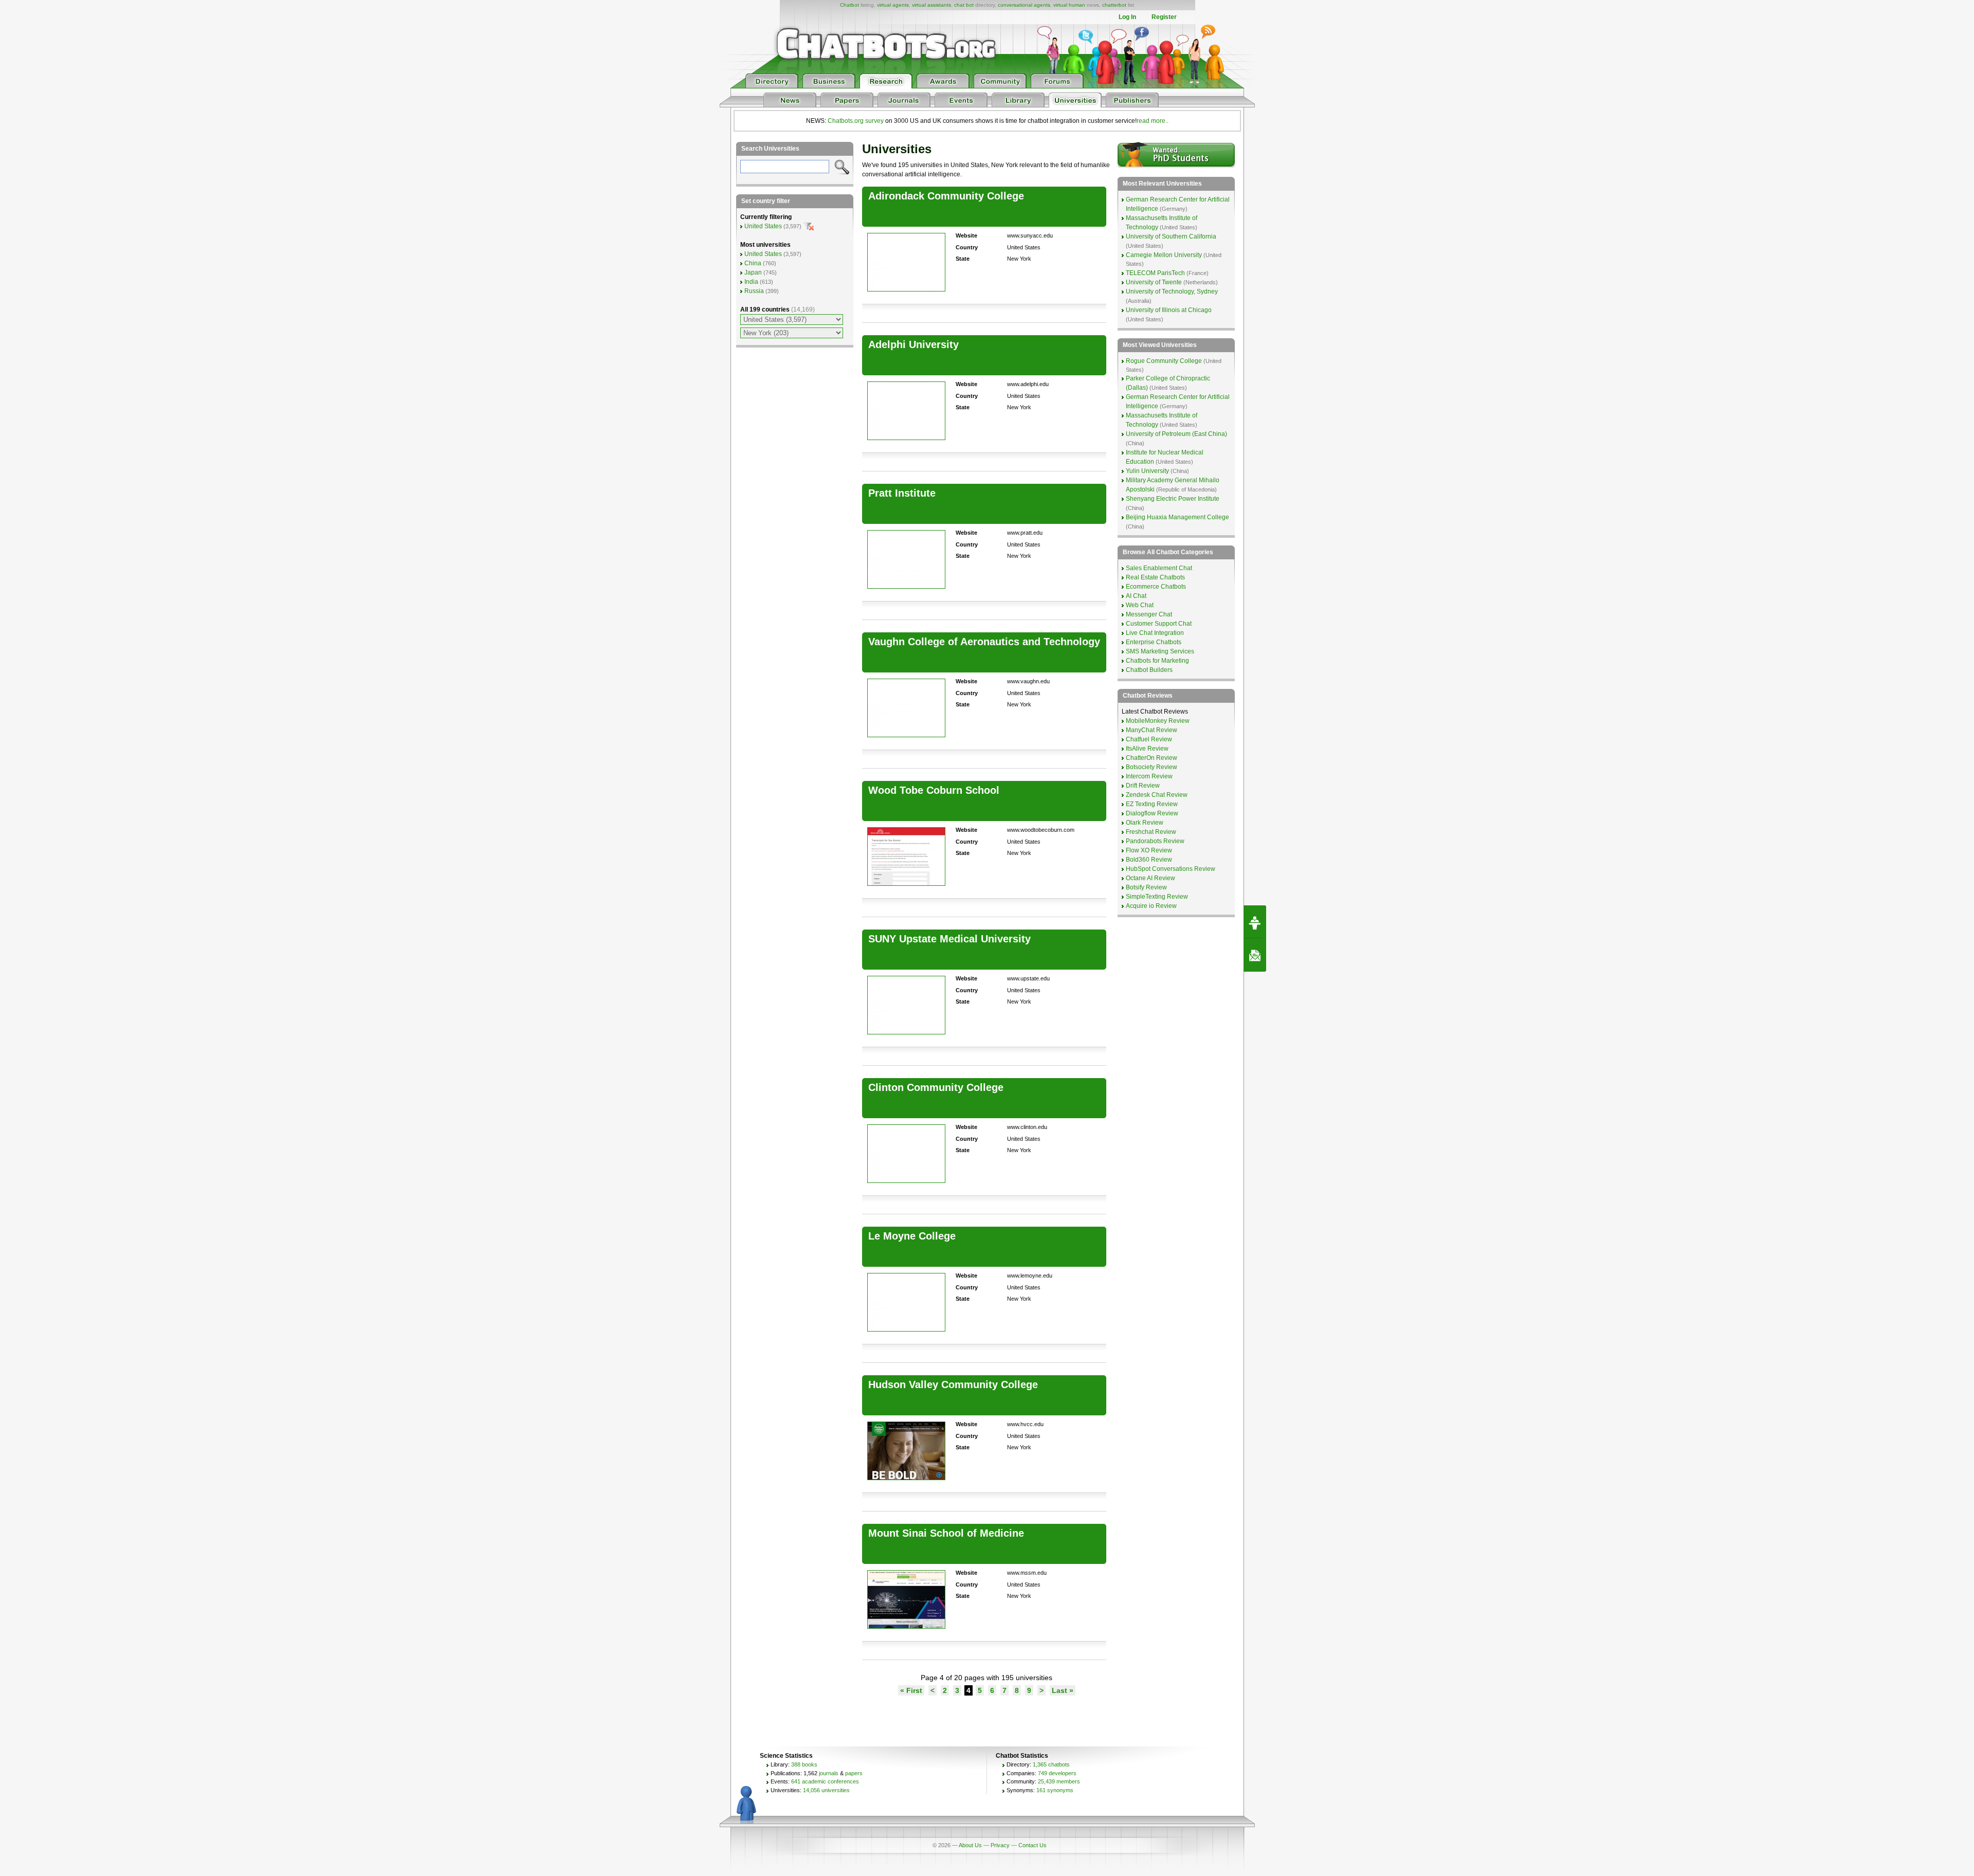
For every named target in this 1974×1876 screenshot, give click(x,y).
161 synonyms (1055, 1790)
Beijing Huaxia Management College (1177, 517)
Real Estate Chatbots (1155, 577)
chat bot (964, 5)
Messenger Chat (1149, 614)
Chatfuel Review (1149, 739)
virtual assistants (931, 5)
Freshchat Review (1151, 832)
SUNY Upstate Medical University (949, 939)
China (753, 263)
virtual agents (893, 5)
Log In (1127, 17)
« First (911, 1690)
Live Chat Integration (1155, 633)
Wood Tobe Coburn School (934, 790)
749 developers (1057, 1773)
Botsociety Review (1151, 767)
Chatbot (849, 5)
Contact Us (1032, 1845)
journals (829, 1773)
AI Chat (1136, 596)
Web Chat (1140, 605)
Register (1164, 17)
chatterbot (1114, 5)
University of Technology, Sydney (1172, 292)
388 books (804, 1764)
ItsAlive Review (1147, 749)
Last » (1063, 1690)
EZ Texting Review (1152, 804)
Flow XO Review (1149, 850)
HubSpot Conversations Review (1171, 869)
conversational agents (1024, 5)
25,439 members (1059, 1781)
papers (854, 1773)
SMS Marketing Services (1160, 651)
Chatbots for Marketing (1157, 661)
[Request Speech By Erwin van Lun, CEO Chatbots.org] (1255, 922)
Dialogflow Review (1152, 813)
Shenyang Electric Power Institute (1173, 499)
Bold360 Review (1149, 860)
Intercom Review (1149, 776)
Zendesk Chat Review (1157, 795)
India (751, 282)
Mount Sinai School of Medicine (946, 1533)
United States (763, 226)
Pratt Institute (902, 493)
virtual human (1069, 5)
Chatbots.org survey (856, 121)
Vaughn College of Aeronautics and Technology (984, 642)
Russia (754, 291)
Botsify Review (1146, 887)
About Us (970, 1845)
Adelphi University (913, 344)
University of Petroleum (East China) (1176, 434)
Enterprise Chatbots (1154, 642)
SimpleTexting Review (1157, 897)
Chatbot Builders (1149, 670)
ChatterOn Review (1151, 758)
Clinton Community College (936, 1087)
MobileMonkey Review (1158, 721)
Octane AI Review (1150, 878)
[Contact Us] (1255, 955)
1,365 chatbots (1051, 1764)
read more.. (1153, 121)
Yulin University (1147, 471)
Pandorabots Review (1155, 841)
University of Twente (1154, 282)
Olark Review (1145, 823)
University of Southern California (1171, 236)
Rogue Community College (1164, 361)
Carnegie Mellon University (1164, 255)
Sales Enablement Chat (1159, 568)
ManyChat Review (1151, 730)
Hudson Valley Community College (953, 1385)
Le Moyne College (912, 1236)
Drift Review (1143, 786)
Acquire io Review (1151, 906)
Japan (753, 272)
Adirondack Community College (946, 196)
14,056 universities (826, 1790)
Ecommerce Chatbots (1156, 587)
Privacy (1000, 1845)
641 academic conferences (825, 1781)
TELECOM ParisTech (1155, 273)
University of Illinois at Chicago (1169, 310)
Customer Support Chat (1159, 624)
